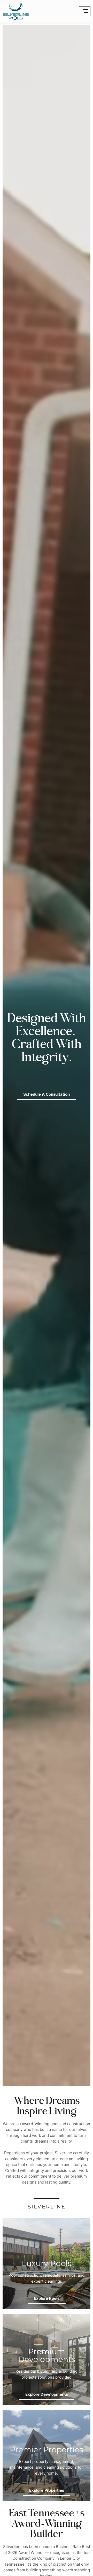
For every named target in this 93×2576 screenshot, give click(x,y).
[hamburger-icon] (85, 11)
